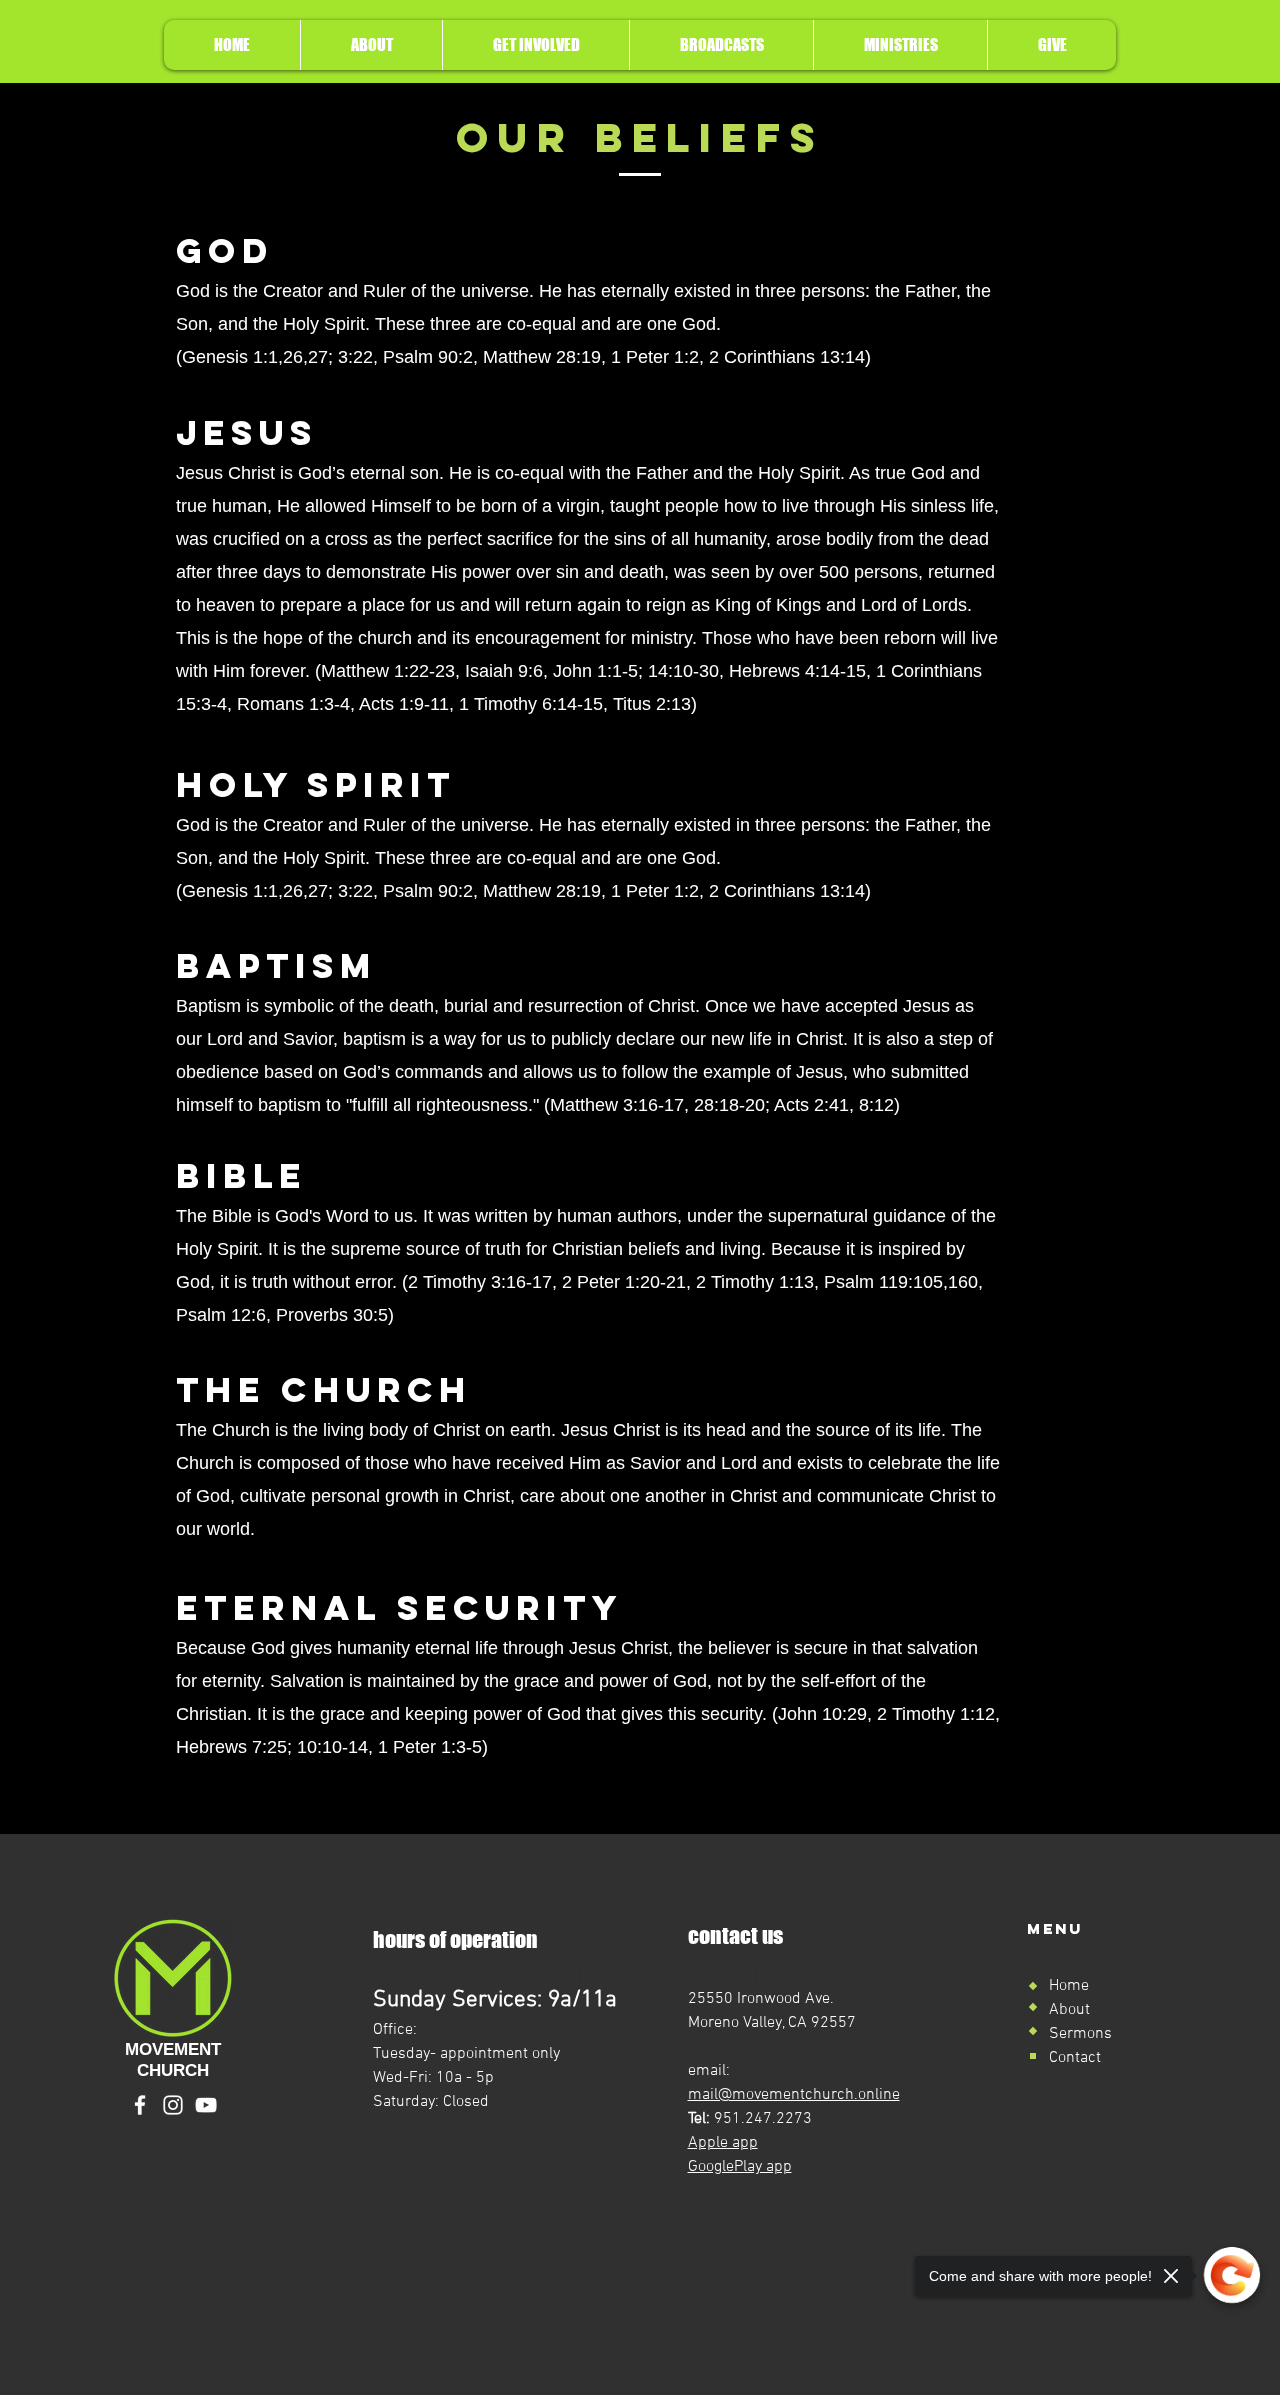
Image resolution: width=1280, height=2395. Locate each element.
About (1069, 2010)
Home (1069, 1986)
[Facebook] (140, 2105)
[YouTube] (206, 2105)
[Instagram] (173, 2105)
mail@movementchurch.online (794, 2095)
